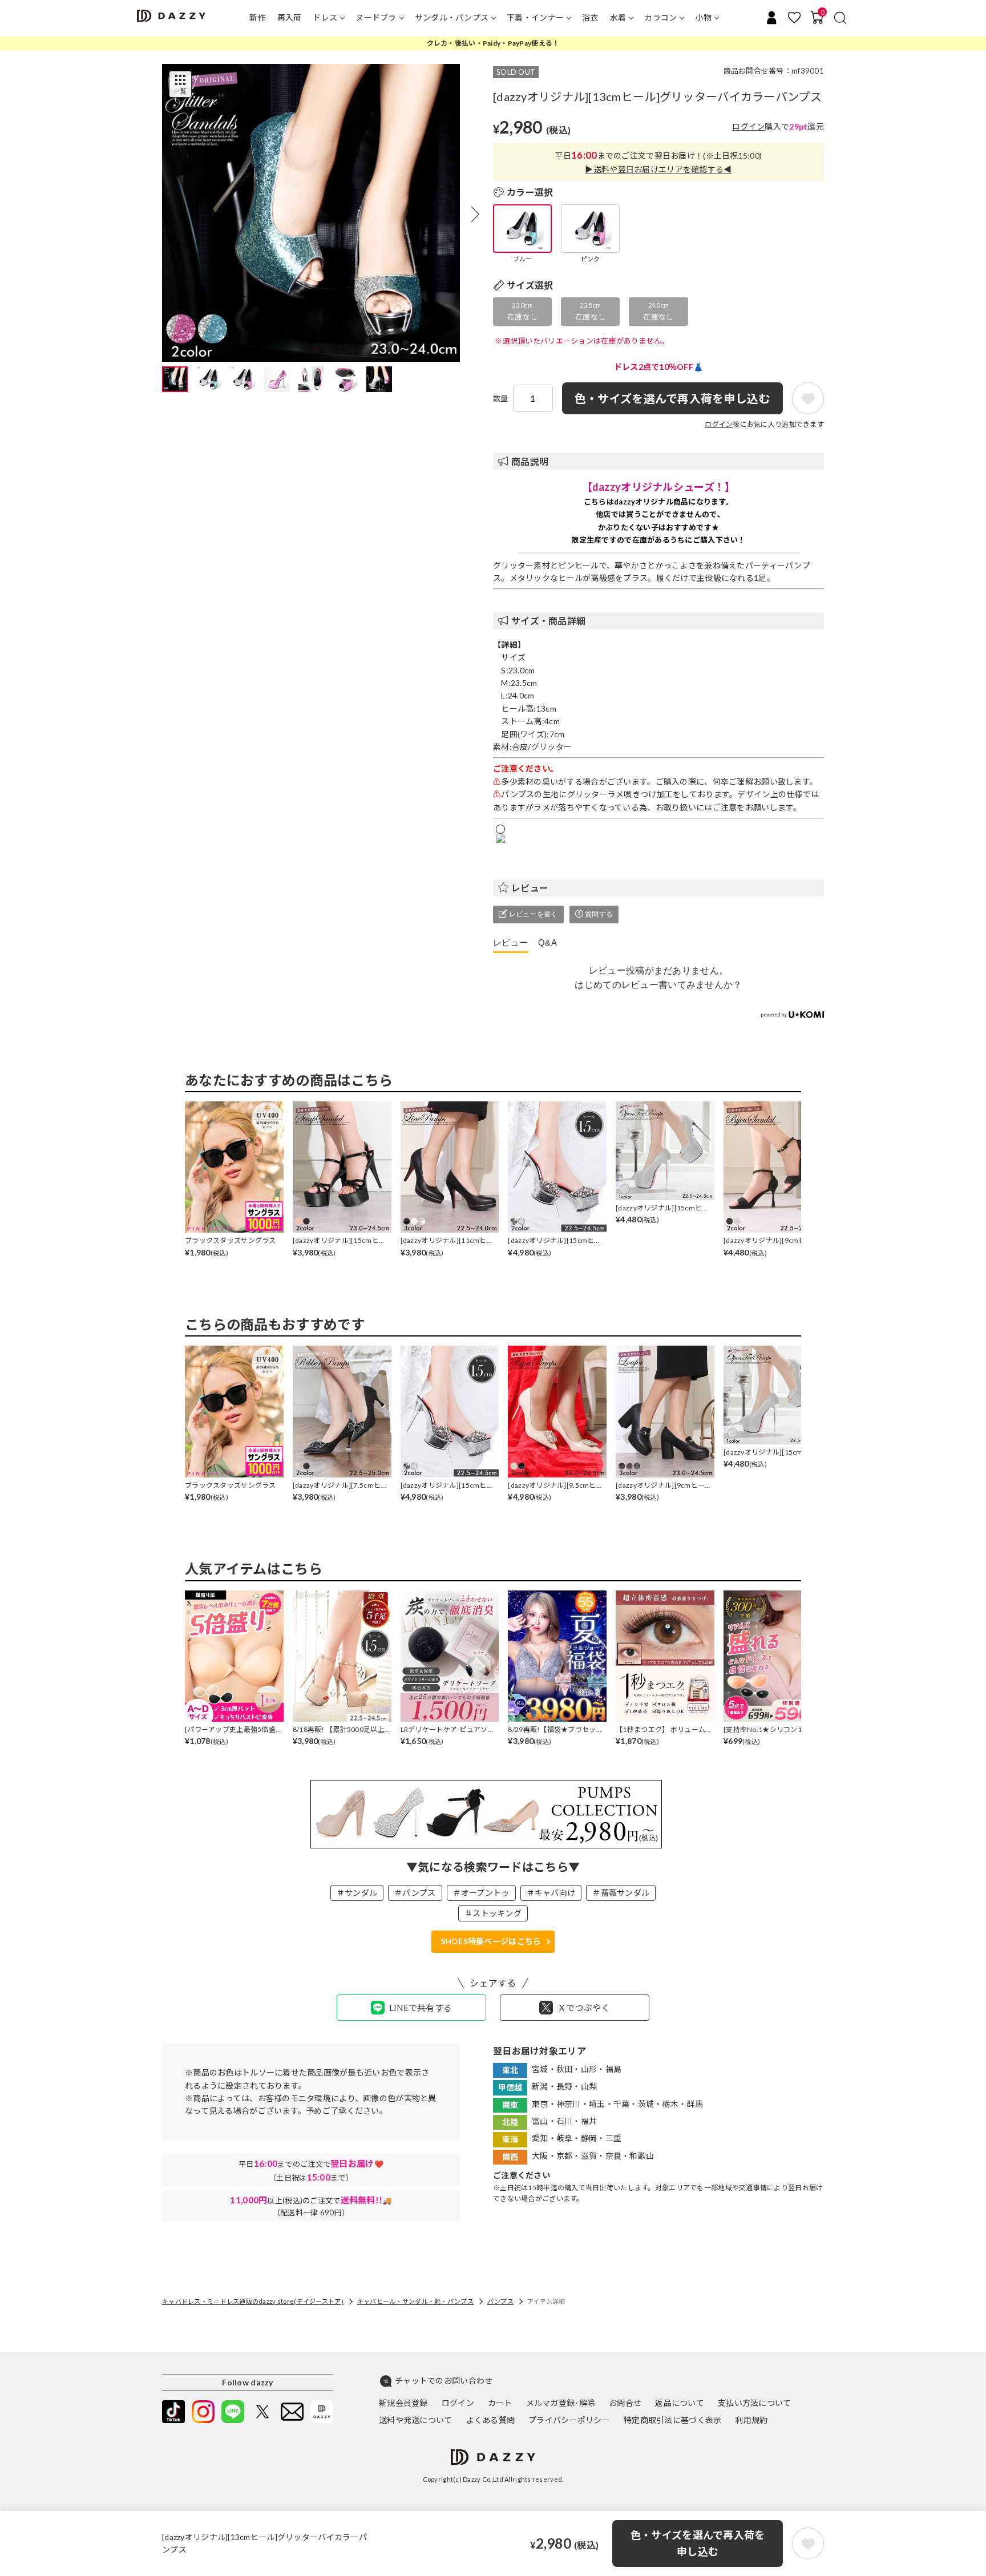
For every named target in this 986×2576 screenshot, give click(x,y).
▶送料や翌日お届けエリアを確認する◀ (658, 169)
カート (500, 2403)
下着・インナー (535, 17)
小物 (703, 17)
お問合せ (625, 2403)
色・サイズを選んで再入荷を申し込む (698, 2543)
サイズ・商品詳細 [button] (548, 621)
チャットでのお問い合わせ (444, 2381)
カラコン (660, 17)
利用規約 (751, 2420)
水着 (618, 17)
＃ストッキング (493, 1913)
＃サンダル (357, 1893)
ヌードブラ (376, 17)
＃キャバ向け (551, 1893)
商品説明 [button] (530, 461)
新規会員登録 (403, 2403)
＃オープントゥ (481, 1893)
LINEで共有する (421, 2008)
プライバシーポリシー (569, 2420)
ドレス (325, 17)
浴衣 (590, 17)
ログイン (748, 126)
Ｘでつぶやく (584, 2008)
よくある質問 (491, 2420)
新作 (258, 17)
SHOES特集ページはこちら (491, 1941)
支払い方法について (755, 2403)
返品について (680, 2403)
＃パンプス (415, 1893)
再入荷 (290, 17)
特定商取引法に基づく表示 (672, 2420)
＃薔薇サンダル (621, 1893)
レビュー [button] (530, 888)
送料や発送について (416, 2420)
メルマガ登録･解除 (561, 2403)
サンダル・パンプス (452, 17)
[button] (475, 214)
